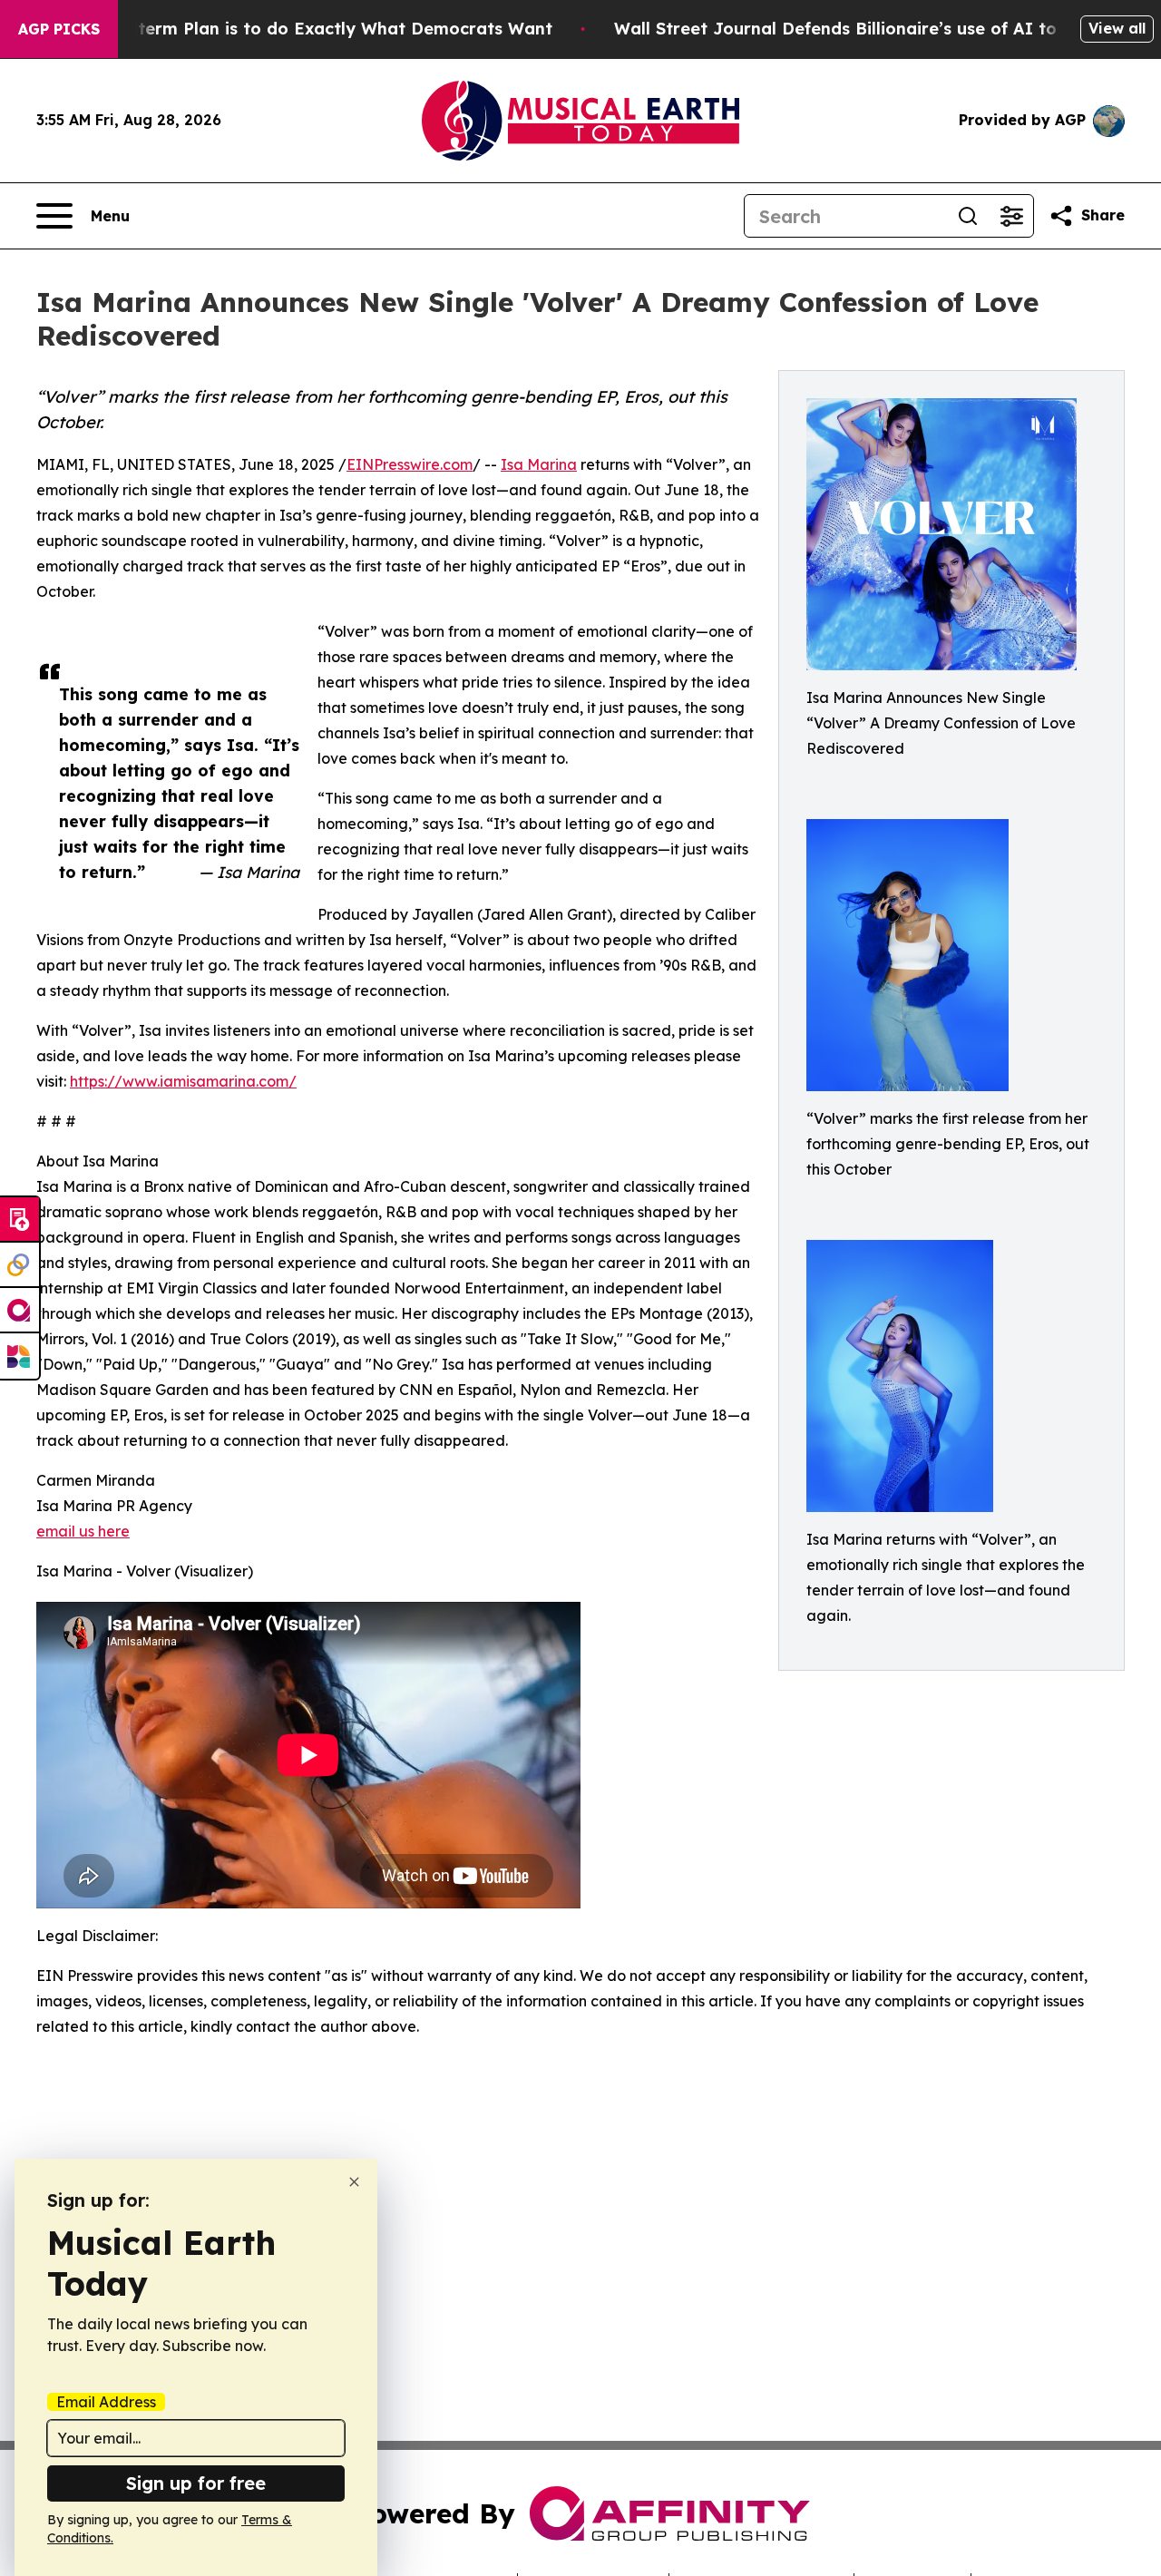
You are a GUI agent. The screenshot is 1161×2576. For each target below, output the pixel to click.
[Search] (968, 216)
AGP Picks (59, 29)
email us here (83, 1531)
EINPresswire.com (410, 464)
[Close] (354, 2182)
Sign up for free (196, 2483)
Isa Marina (539, 464)
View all (1117, 28)
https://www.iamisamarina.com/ (183, 1081)
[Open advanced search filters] (1011, 216)
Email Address (106, 2402)
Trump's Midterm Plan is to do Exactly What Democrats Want (295, 29)
